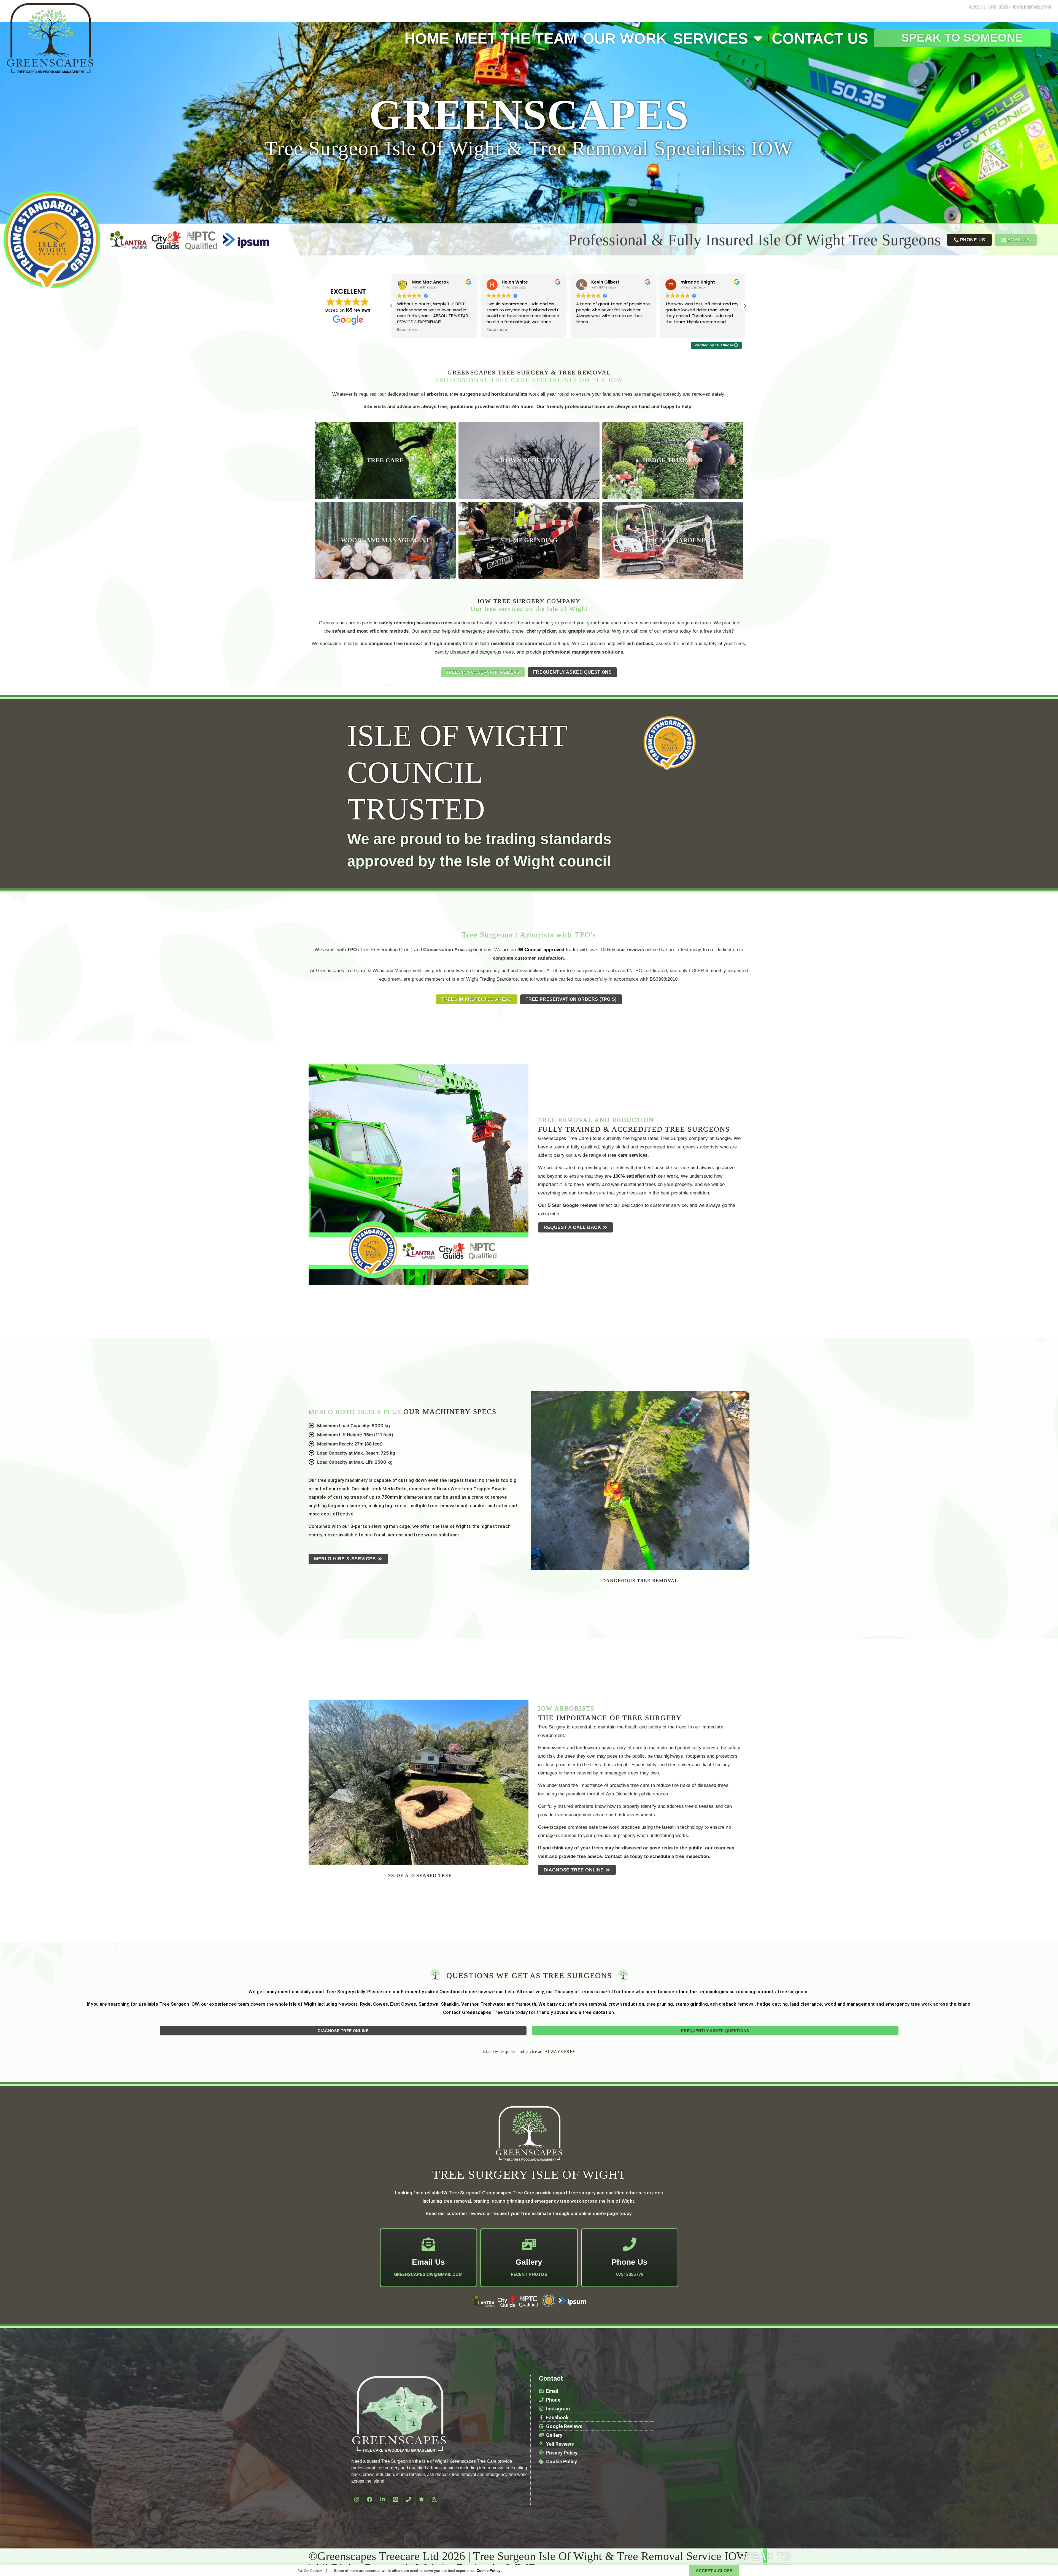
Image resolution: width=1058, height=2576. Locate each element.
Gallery (529, 2262)
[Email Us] (428, 2244)
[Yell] (434, 2499)
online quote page (598, 2213)
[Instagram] (357, 2499)
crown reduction (626, 2004)
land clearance (806, 2004)
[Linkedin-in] (382, 2499)
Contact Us (820, 38)
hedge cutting (773, 2004)
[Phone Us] (630, 2244)
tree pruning (660, 2004)
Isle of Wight (303, 2004)
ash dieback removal (732, 2004)
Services (711, 38)
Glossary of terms (574, 1992)
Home (427, 38)
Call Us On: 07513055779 (1010, 7)
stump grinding (692, 2004)
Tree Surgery (340, 1992)
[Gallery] (529, 2244)
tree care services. (628, 1155)
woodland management (850, 2004)
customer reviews (466, 2213)
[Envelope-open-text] (395, 2499)
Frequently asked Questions (431, 1992)
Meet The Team (516, 38)
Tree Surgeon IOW (179, 2004)
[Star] (421, 2499)
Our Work (625, 38)
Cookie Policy (488, 2571)
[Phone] (408, 2499)
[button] (745, 306)
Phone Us (630, 2262)
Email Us (428, 2262)
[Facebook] (369, 2499)
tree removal (592, 2004)
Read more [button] (586, 330)
